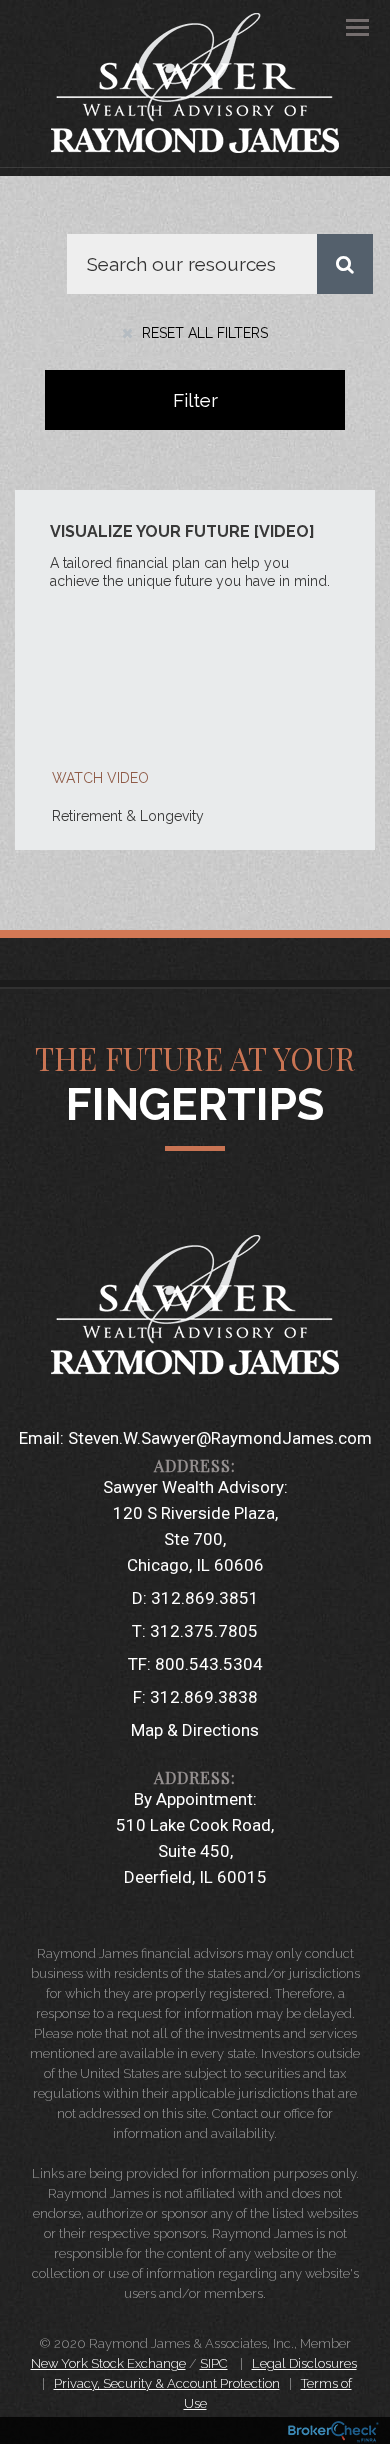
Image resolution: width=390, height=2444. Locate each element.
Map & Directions (195, 1730)
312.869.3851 (205, 1598)
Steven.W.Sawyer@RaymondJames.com (220, 1438)
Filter (195, 400)
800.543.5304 (209, 1664)
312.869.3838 (204, 1697)
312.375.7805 (204, 1631)
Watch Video (100, 778)
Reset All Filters (203, 333)
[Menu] (346, 26)
